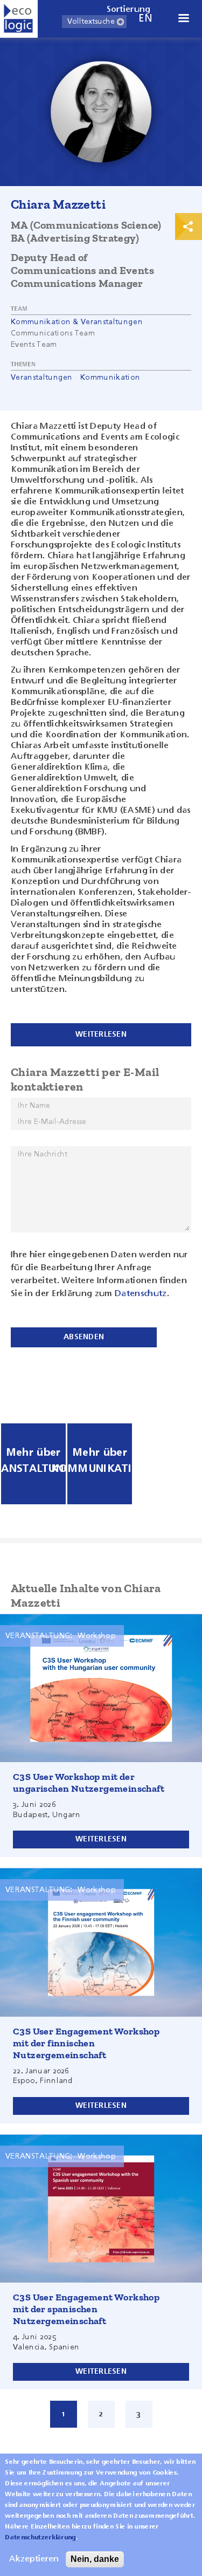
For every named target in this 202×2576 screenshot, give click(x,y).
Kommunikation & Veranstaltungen (77, 322)
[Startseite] (19, 19)
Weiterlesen (101, 1839)
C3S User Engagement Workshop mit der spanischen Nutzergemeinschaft (86, 2309)
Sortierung (129, 10)
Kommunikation (110, 378)
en (145, 19)
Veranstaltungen (42, 378)
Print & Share (189, 227)
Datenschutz (141, 1294)
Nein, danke (95, 2559)
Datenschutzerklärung (40, 2538)
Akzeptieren (34, 2559)
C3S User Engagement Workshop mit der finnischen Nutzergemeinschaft (86, 2043)
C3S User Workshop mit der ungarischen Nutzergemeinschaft (89, 1783)
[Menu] (183, 19)
